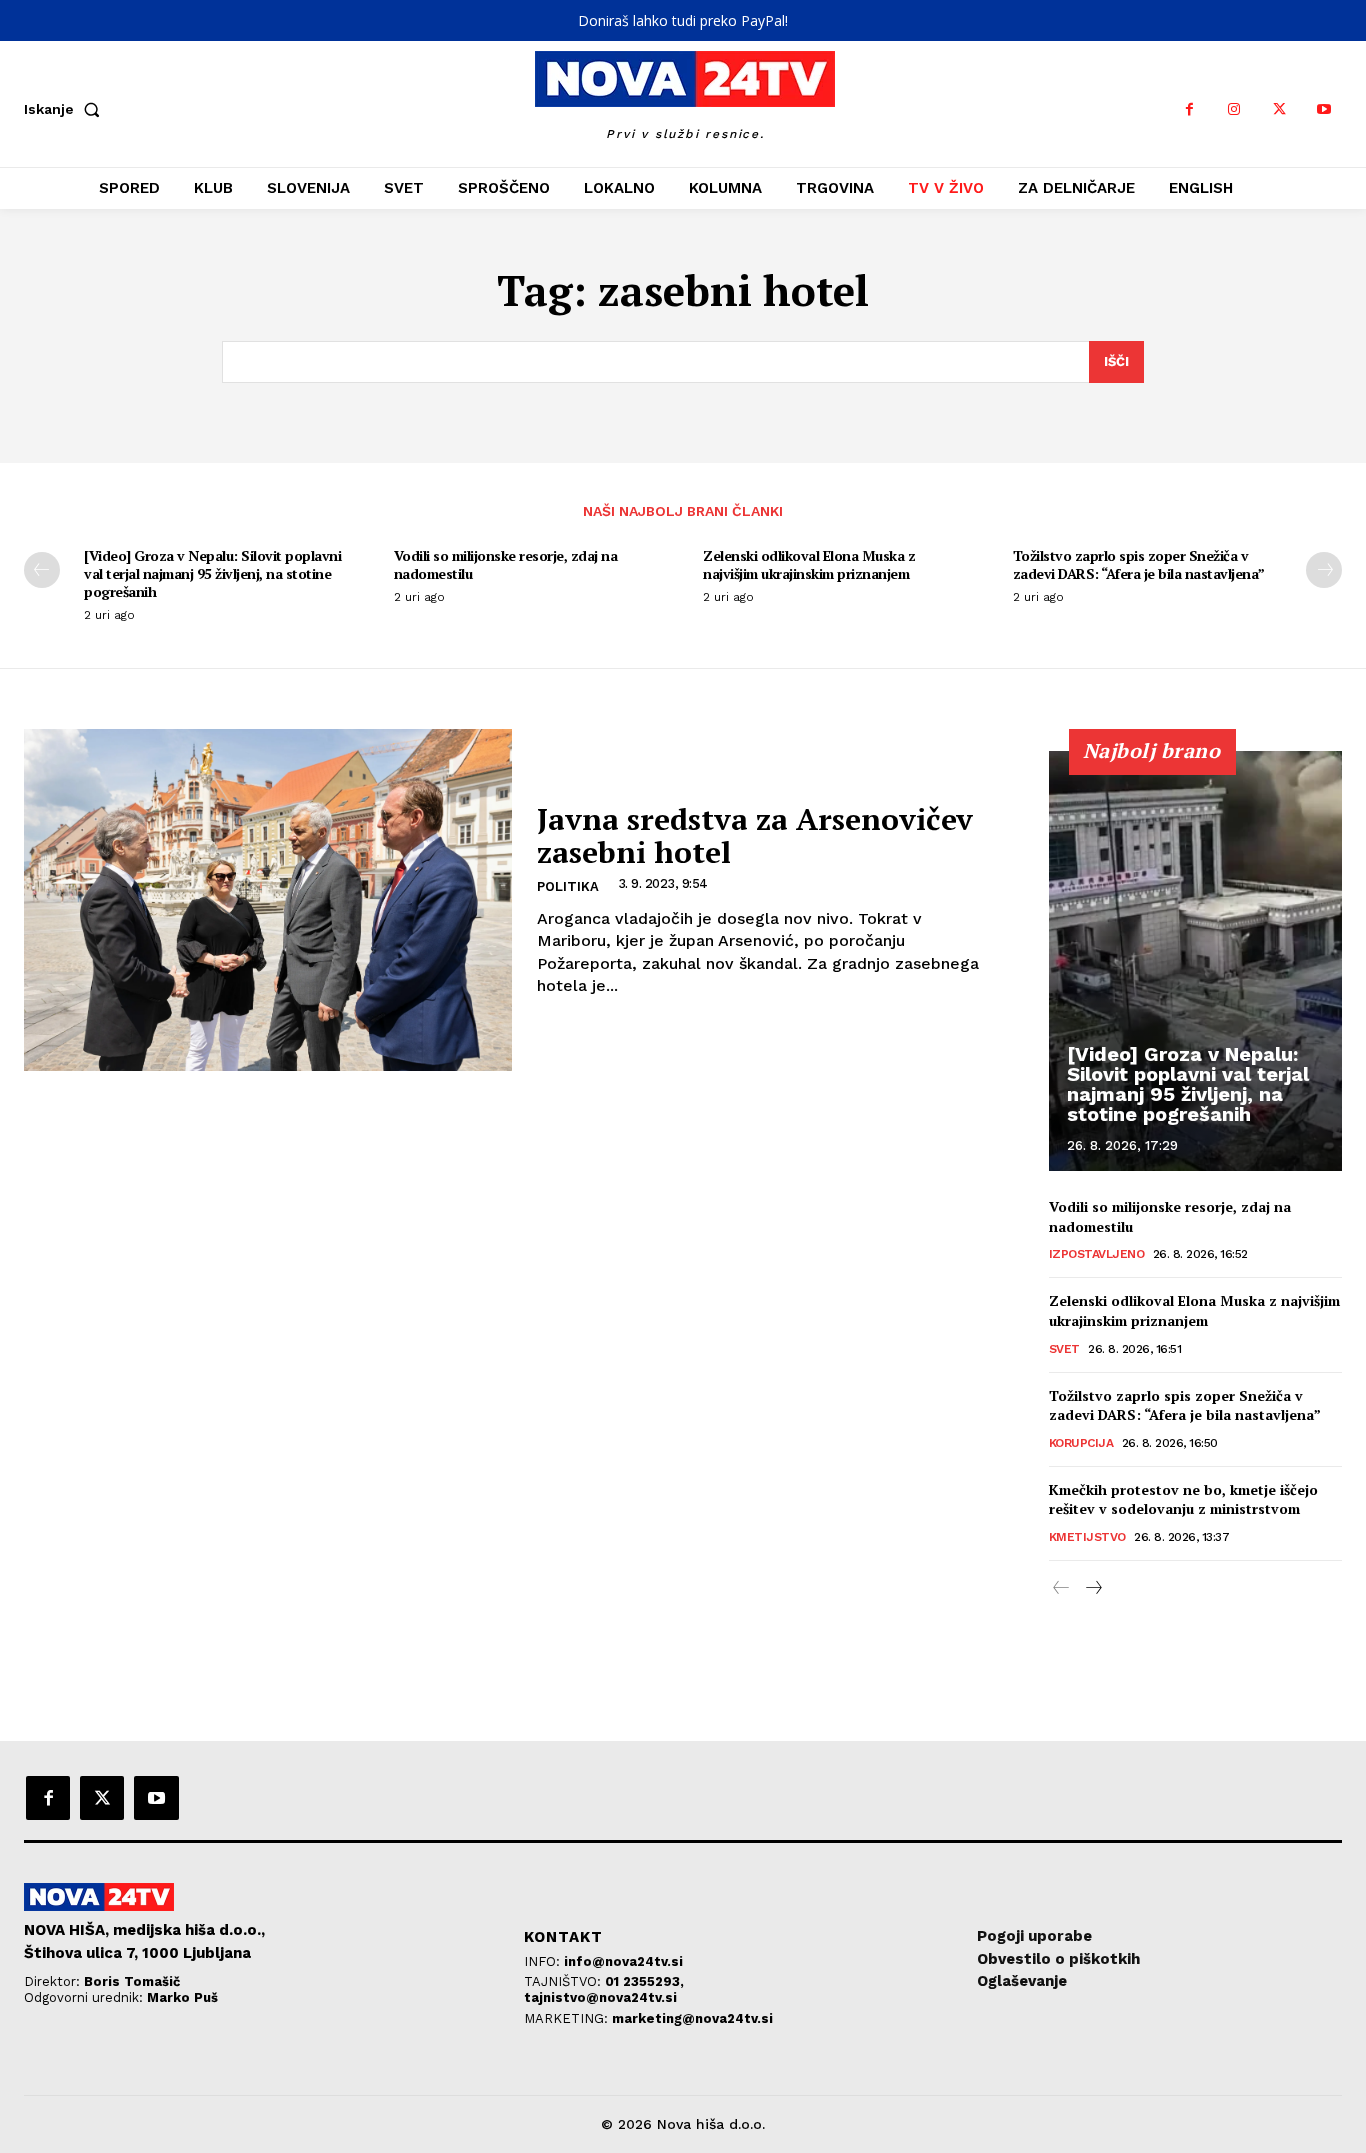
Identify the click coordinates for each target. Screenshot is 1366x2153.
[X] (1279, 109)
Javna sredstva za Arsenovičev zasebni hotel (755, 835)
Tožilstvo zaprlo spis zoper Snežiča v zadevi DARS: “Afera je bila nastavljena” (1139, 564)
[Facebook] (1189, 109)
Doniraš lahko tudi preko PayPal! (683, 20)
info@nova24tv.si (623, 1961)
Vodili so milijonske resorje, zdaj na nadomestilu (506, 564)
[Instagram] (1234, 109)
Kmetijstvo (1087, 1537)
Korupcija (1081, 1443)
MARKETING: (568, 2018)
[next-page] (1324, 570)
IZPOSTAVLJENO (1097, 1254)
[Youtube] (1324, 109)
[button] (66, 109)
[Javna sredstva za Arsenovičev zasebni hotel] (268, 900)
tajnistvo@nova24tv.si (600, 1997)
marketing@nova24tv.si (692, 2018)
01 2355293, (644, 1981)
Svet (1064, 1349)
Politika (568, 886)
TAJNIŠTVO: (564, 1981)
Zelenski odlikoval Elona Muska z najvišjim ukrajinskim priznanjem (809, 564)
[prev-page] (42, 570)
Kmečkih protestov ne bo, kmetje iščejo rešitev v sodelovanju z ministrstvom (1183, 1499)
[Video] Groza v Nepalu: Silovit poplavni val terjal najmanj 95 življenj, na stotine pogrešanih (212, 573)
